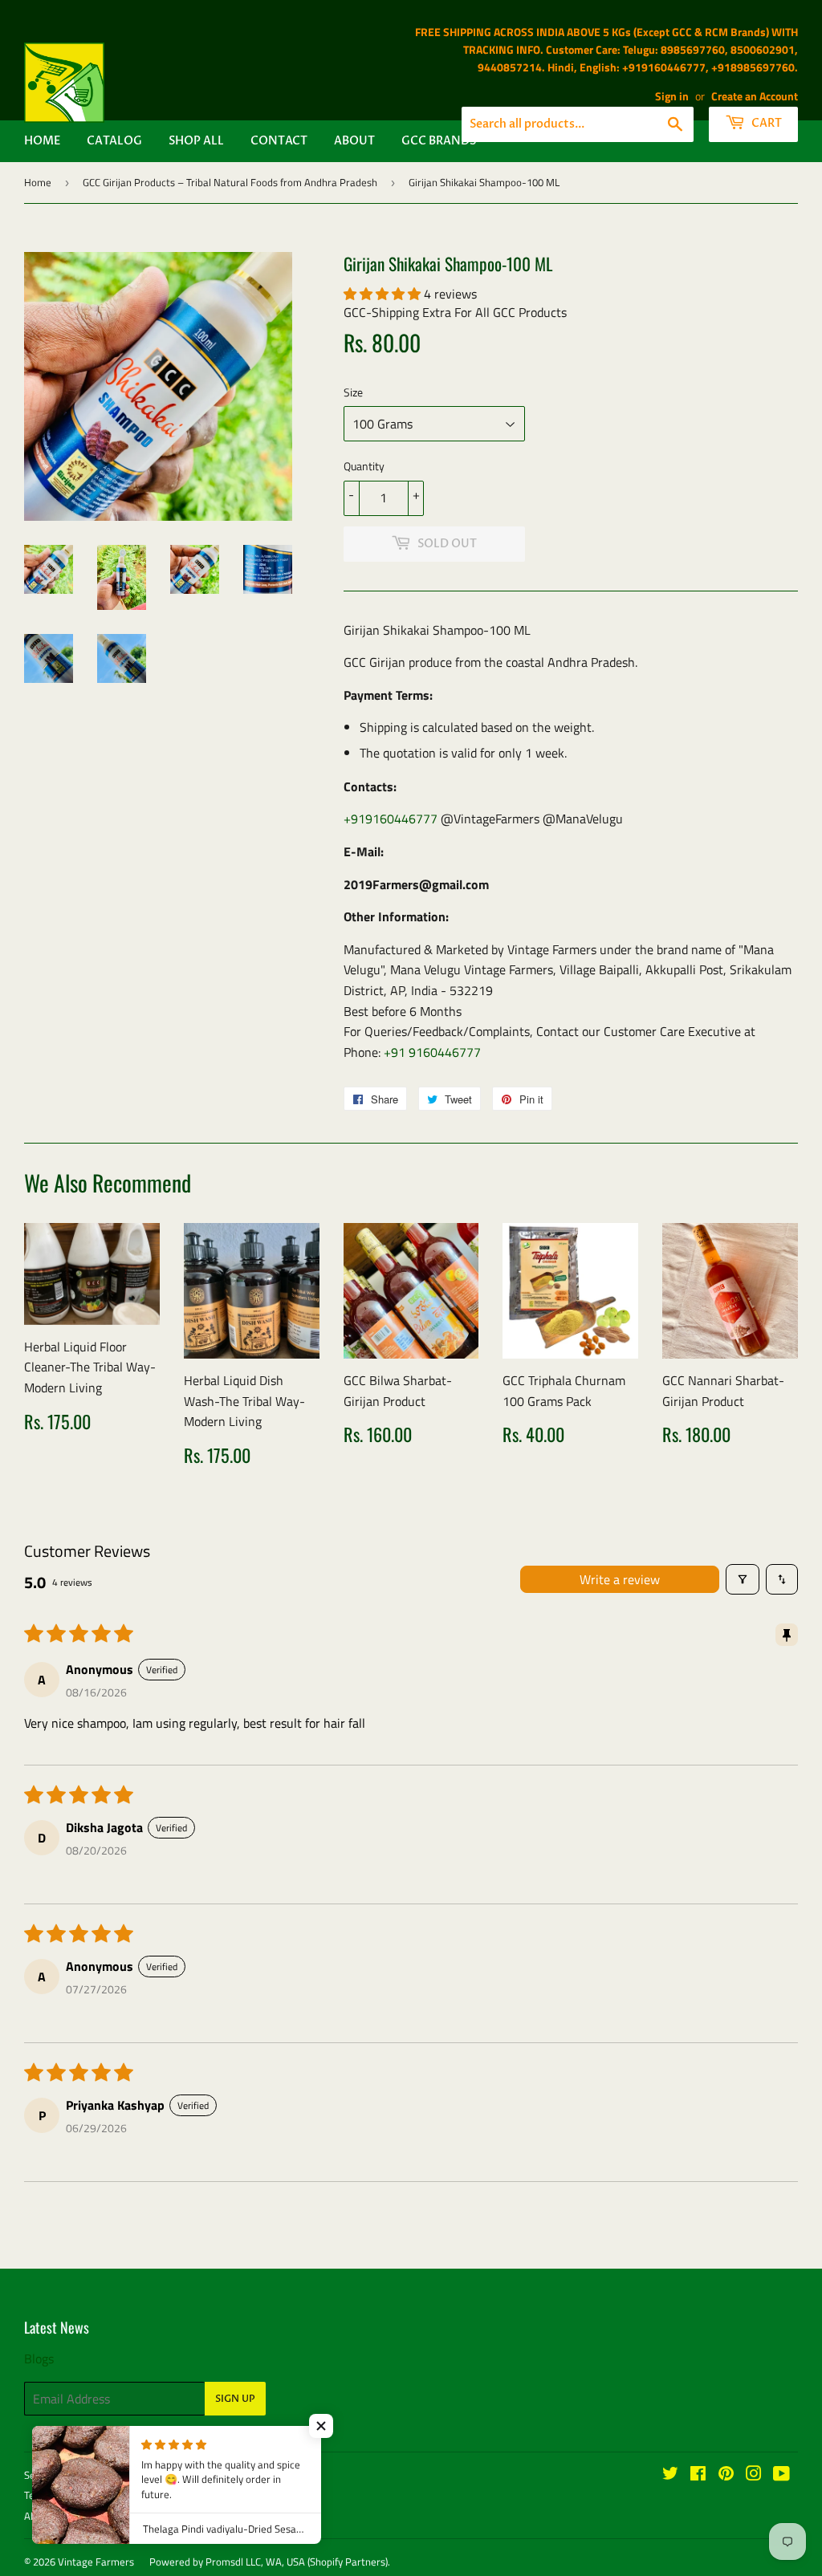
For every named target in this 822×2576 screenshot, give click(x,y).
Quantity (364, 466)
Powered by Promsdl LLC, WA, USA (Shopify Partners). (270, 2562)
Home (42, 141)
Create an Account (755, 96)
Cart (765, 123)
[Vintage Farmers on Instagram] (754, 2475)
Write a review (620, 1579)
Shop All (196, 141)
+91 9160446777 (432, 1052)
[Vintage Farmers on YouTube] (781, 2475)
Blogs (39, 2359)
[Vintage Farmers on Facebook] (698, 2475)
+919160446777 (391, 819)
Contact (279, 141)
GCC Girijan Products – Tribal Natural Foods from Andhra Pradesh (230, 182)
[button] (384, 294)
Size (353, 392)
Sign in (672, 96)
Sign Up (235, 2399)
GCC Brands (439, 141)
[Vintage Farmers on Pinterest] (726, 2475)
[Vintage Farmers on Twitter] (670, 2475)
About (354, 141)
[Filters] (743, 1579)
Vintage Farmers (96, 2562)
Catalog (114, 141)
